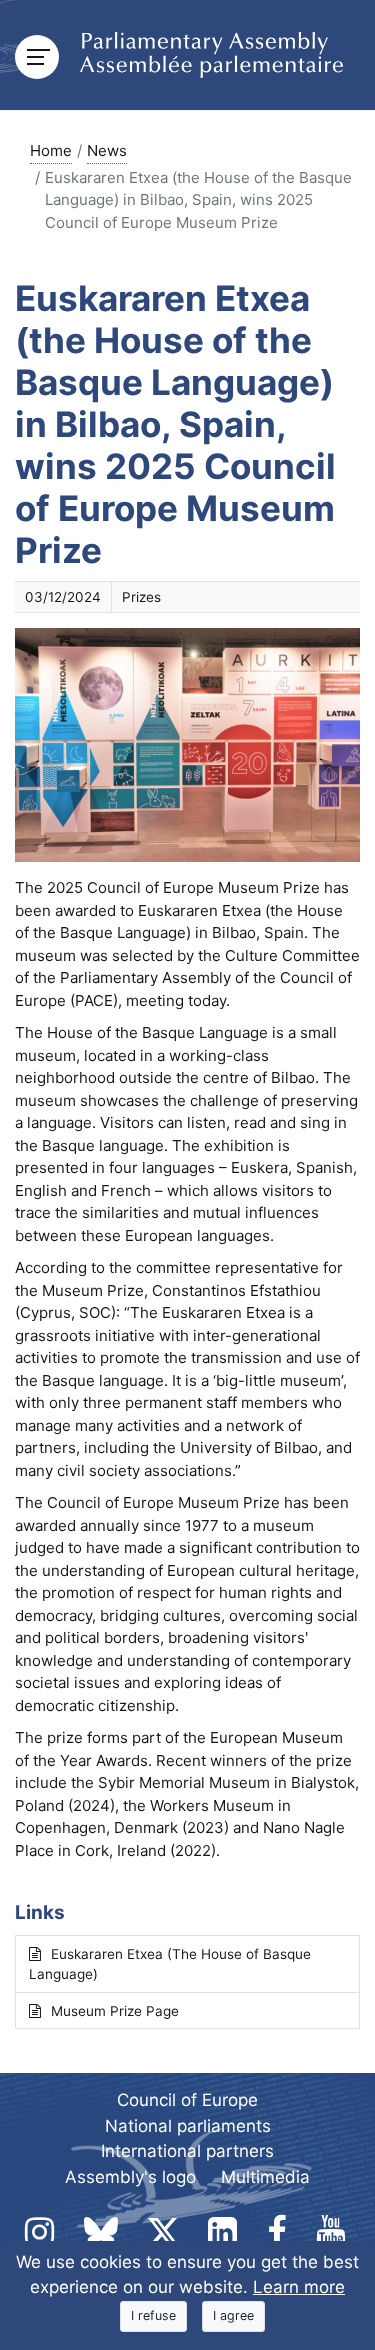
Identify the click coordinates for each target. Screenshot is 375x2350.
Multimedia (265, 2177)
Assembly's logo (130, 2177)
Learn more (299, 2287)
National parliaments (188, 2126)
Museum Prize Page (115, 2011)
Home (51, 150)
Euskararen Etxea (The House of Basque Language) (170, 1964)
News (107, 150)
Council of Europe (187, 2100)
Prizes (141, 597)
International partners (187, 2151)
